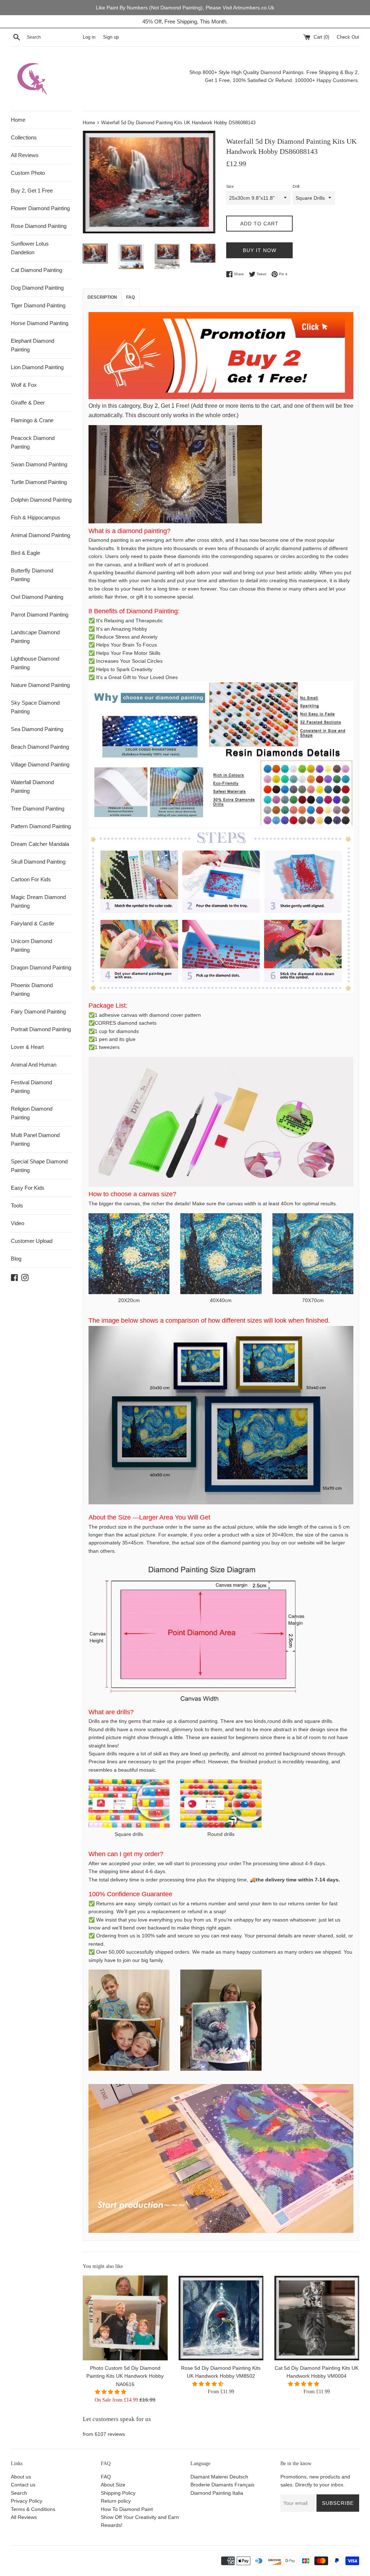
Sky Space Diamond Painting (35, 707)
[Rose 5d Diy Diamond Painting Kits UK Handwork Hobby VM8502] (221, 2318)
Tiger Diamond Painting (38, 305)
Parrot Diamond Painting (40, 615)
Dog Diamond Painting (37, 288)
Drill (296, 186)
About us (21, 2477)
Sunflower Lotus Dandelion (30, 248)
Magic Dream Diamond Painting (38, 901)
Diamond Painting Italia (217, 2493)
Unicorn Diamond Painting (31, 945)
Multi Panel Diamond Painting (35, 1139)
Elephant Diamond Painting (33, 345)
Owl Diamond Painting (37, 597)
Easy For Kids (28, 1188)
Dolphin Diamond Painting (41, 500)
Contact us (23, 2485)
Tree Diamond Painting (38, 809)
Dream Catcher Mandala (40, 844)
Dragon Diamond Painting (41, 967)
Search (19, 2493)
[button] (111, 2392)
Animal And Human (34, 1065)
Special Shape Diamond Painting (39, 1166)
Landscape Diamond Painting (35, 637)
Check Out (348, 37)
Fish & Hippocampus (36, 517)
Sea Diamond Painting (37, 729)
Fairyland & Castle (33, 923)
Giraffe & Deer (28, 403)
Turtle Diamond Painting (39, 482)
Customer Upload (32, 1241)
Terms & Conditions (33, 2509)
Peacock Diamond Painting (33, 442)
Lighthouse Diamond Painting (35, 663)
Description (102, 297)
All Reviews (25, 155)
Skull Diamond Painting (38, 862)
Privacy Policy (27, 2501)
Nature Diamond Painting (40, 685)
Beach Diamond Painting (40, 747)
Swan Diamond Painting (39, 464)
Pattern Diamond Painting (41, 826)
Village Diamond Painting (40, 764)
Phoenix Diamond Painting (32, 989)
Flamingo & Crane (32, 420)
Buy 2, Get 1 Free (32, 191)
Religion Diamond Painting (32, 1113)
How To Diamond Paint (127, 2509)
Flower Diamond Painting (40, 208)
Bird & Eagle (25, 553)
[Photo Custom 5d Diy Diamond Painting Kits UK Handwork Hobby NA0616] (125, 2318)
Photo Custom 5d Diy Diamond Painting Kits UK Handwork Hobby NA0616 (125, 2376)
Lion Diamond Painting (37, 367)
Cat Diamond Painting (36, 270)
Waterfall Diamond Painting (32, 786)
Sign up (111, 37)
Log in (89, 37)
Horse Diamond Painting (40, 323)
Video (18, 1223)
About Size (113, 2485)
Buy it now (260, 250)
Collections (24, 137)
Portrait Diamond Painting (41, 1029)
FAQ (106, 2477)
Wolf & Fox (24, 385)
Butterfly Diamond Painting (32, 575)
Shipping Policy (118, 2493)
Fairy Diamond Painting (38, 1012)
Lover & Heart (27, 1047)
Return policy (116, 2501)
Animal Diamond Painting (40, 535)
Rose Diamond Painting (39, 226)
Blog (16, 1259)
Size (230, 186)
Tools (17, 1205)
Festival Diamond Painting (31, 1087)
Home (18, 120)
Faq (130, 297)
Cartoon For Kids (31, 879)
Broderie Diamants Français (222, 2485)
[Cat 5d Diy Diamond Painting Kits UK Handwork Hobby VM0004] (317, 2318)
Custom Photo (28, 173)
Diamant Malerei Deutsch (219, 2477)
